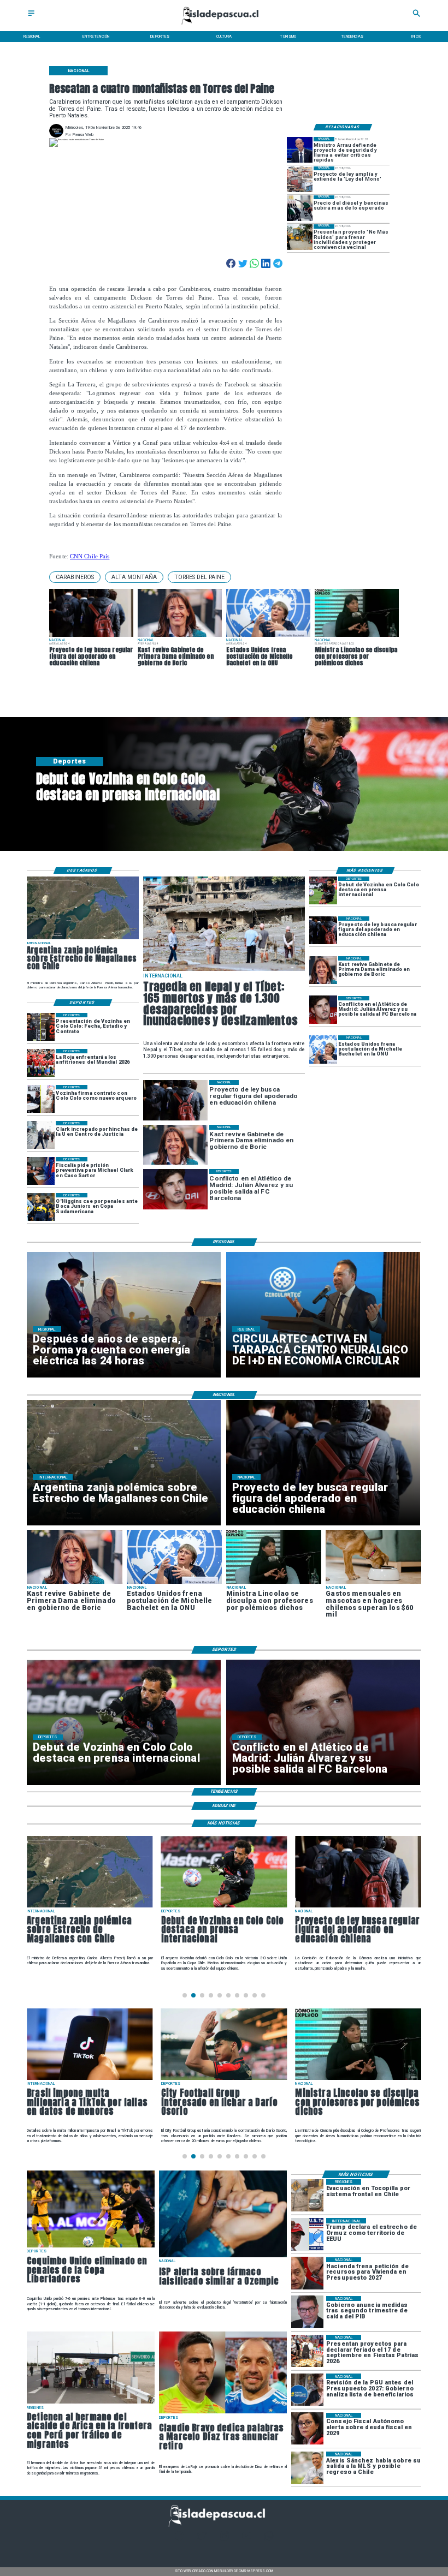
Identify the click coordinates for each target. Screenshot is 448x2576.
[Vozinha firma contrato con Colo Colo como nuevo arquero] (41, 1099)
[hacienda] (307, 2273)
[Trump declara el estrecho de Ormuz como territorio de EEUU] (307, 2234)
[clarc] (41, 1171)
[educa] (323, 930)
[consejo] (307, 2429)
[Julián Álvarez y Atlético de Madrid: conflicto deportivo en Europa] (323, 1010)
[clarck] (41, 1135)
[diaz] (223, 2413)
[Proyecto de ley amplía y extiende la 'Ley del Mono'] (300, 179)
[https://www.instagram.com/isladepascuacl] (224, 2539)
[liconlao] (274, 1583)
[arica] (91, 2403)
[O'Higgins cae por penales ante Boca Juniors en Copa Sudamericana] (41, 1207)
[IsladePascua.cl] (31, 17)
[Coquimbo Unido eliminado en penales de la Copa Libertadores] (91, 2247)
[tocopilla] (307, 2195)
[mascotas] (373, 1583)
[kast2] (323, 970)
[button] (75, 577)
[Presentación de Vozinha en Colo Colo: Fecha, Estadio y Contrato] (41, 1027)
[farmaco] (223, 2257)
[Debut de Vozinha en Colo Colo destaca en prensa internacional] (323, 890)
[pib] (307, 2312)
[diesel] (300, 208)
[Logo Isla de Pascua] (224, 25)
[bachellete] (323, 1049)
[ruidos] (300, 237)
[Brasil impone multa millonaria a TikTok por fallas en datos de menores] (90, 2080)
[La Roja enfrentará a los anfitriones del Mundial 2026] (41, 1063)
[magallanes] (83, 939)
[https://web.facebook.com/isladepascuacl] (179, 2539)
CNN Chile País (90, 556)
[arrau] (300, 150)
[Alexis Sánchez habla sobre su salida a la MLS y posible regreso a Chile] (307, 2468)
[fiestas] (307, 2351)
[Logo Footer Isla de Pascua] (222, 2526)
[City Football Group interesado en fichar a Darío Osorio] (224, 2080)
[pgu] (307, 2390)
